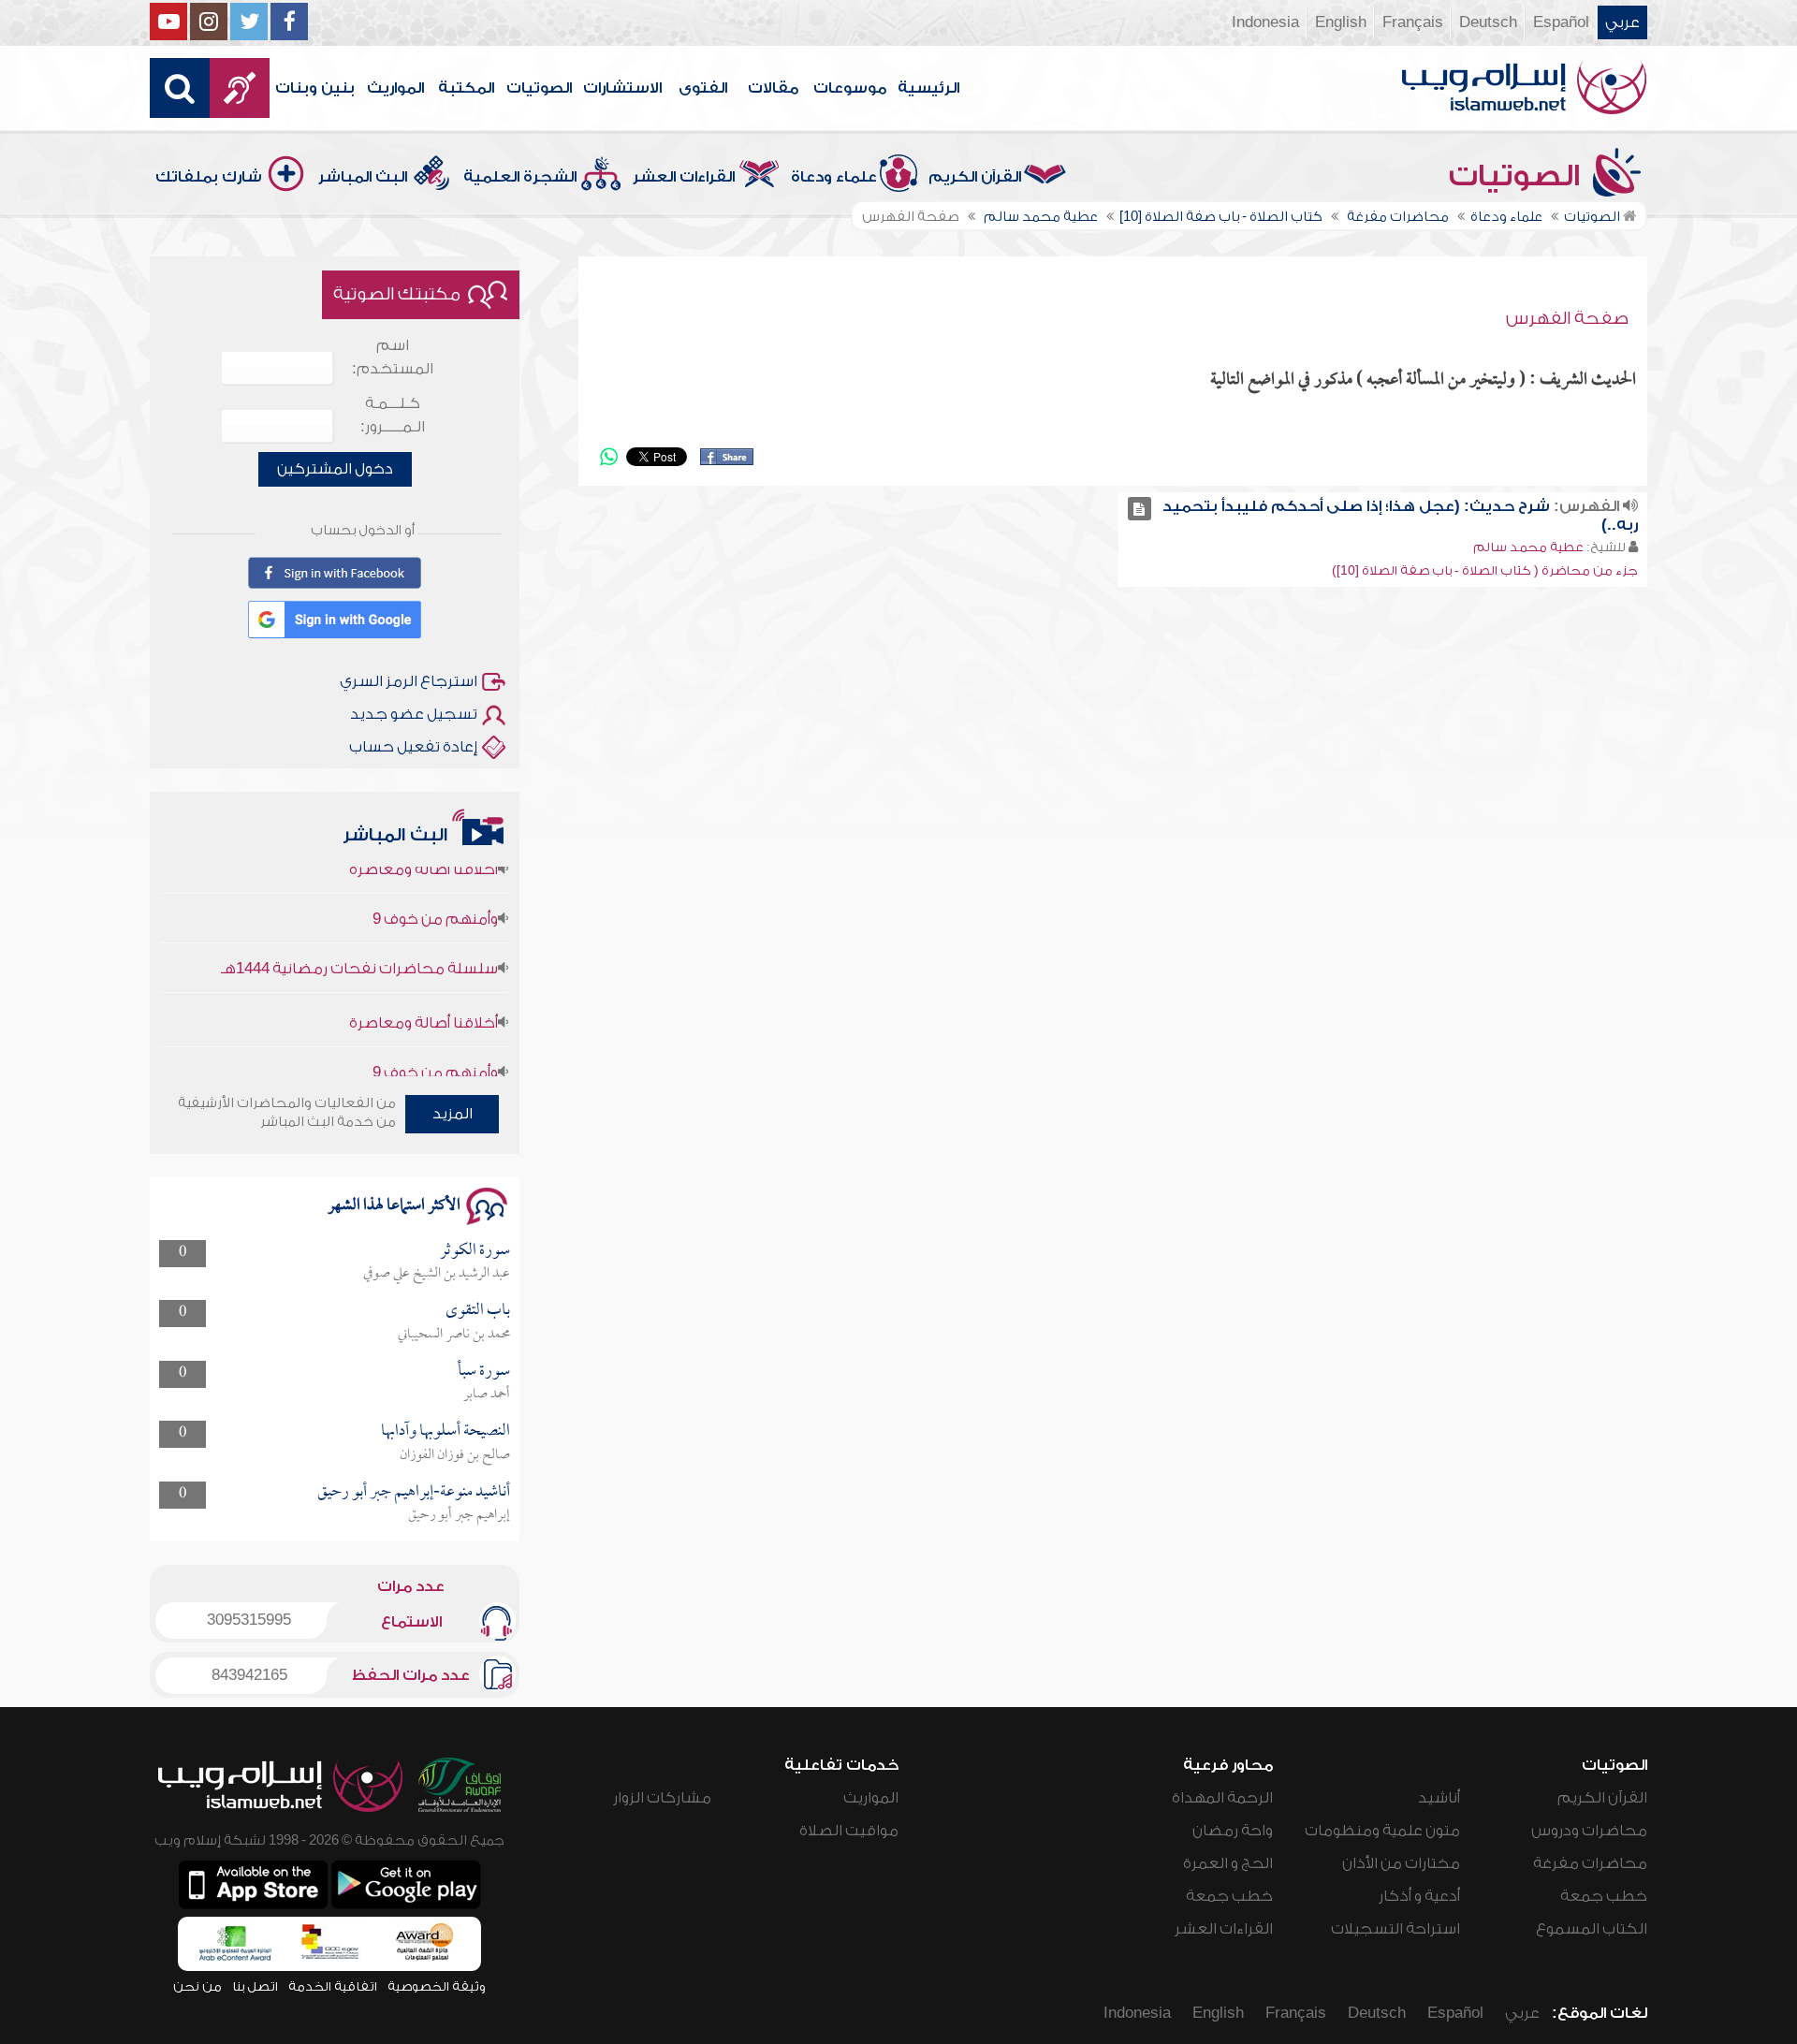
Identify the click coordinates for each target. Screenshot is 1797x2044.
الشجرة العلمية (520, 177)
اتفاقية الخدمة (333, 1986)
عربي (1622, 22)
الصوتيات (539, 88)
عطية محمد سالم (1528, 547)
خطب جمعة (1604, 1896)
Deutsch (1488, 22)
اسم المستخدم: (393, 357)
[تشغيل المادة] (1140, 509)
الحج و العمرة (1228, 1863)
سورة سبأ (484, 1372)
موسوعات (850, 88)
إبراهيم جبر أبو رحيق (459, 1515)
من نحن (197, 1986)
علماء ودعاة (834, 177)
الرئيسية (928, 88)
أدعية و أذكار (1419, 1896)
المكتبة (466, 88)
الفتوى (703, 88)
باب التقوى (478, 1311)
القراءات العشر (684, 177)
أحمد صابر (487, 1394)
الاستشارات (622, 88)
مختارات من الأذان (1401, 1863)
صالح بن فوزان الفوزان (455, 1455)
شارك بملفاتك (209, 177)
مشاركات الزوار (662, 1798)
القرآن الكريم (975, 177)
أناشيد (1439, 1798)
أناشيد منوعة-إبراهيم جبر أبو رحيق (414, 1492)
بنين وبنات (315, 88)
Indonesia (1265, 22)
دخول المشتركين (335, 469)
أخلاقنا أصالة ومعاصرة (424, 991)
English (1341, 22)
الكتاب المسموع (1592, 1929)
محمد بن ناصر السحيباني (454, 1335)
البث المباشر (363, 177)
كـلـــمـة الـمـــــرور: (393, 415)
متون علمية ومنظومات (1382, 1831)
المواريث (395, 88)
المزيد (453, 1114)
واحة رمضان (1233, 1831)
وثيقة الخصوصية (437, 1986)
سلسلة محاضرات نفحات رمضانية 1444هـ (359, 937)
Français (1413, 22)
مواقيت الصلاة (849, 1831)
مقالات (773, 88)
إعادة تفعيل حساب (413, 747)
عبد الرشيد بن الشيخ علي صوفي (437, 1274)
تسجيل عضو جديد (414, 714)
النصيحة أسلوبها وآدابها (446, 1431)
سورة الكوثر (475, 1251)
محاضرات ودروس (1589, 1831)
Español (1561, 22)
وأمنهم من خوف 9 (435, 887)
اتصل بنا (255, 1986)
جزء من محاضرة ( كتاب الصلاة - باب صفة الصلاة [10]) (1485, 570)
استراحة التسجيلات (1395, 1929)
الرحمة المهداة (1222, 1798)
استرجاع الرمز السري (409, 681)
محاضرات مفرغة (1590, 1863)
